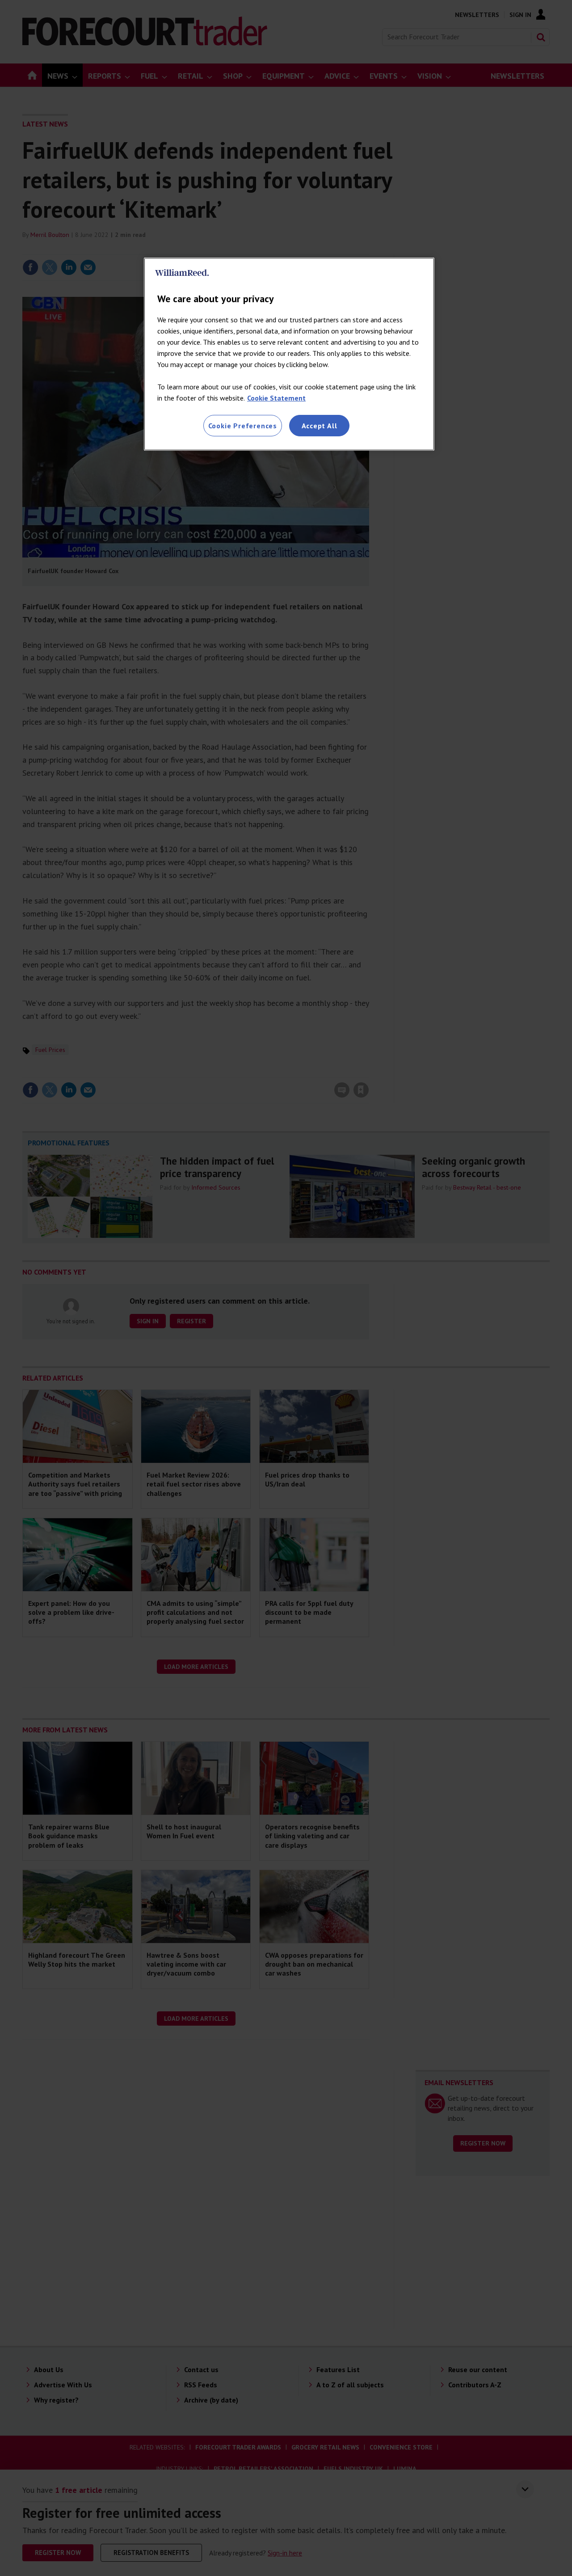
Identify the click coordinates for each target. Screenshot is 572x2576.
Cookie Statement (276, 398)
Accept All (320, 426)
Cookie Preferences (243, 426)
